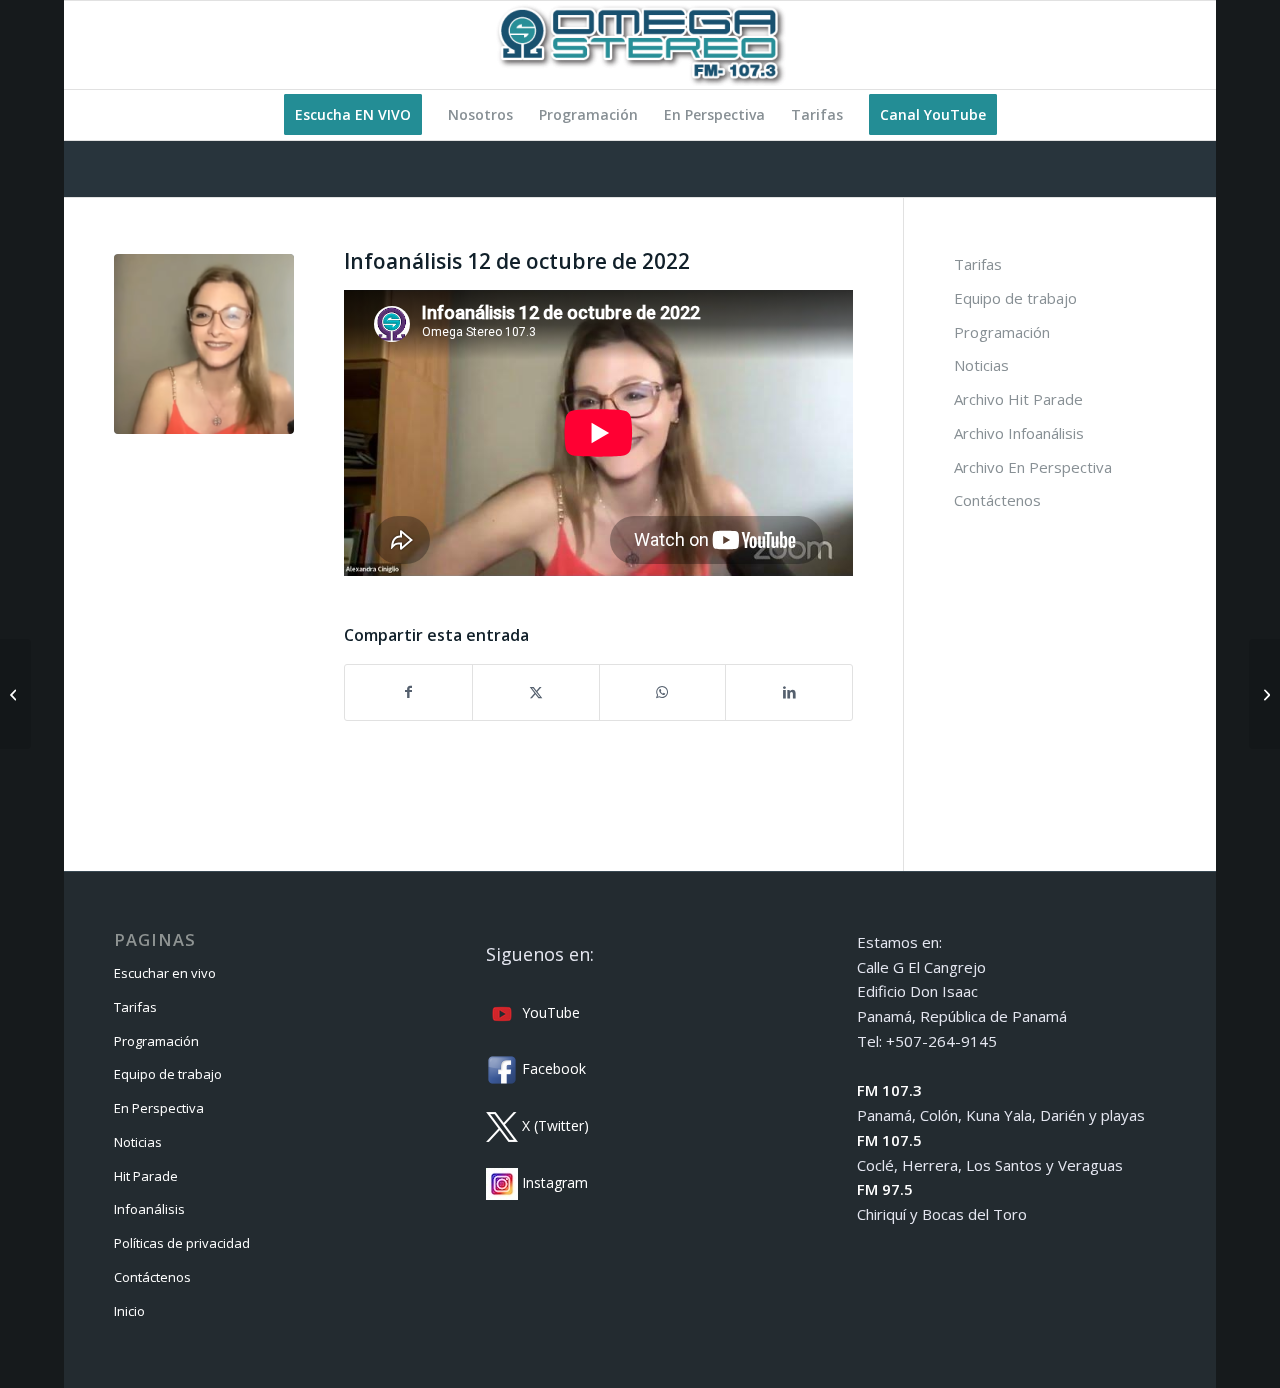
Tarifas (978, 264)
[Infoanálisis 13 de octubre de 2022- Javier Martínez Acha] (1264, 694)
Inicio (129, 1311)
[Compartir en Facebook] (408, 692)
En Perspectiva (159, 1108)
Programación (1002, 332)
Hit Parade (146, 1176)
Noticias (981, 365)
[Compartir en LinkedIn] (789, 692)
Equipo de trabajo (1015, 298)
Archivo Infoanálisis (1019, 433)
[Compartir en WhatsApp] (663, 692)
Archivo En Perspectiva (1033, 467)
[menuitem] (353, 115)
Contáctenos (997, 500)
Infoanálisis (149, 1209)
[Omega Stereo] (640, 45)
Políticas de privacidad (182, 1243)
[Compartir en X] (536, 692)
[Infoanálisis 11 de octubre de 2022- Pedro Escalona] (15, 694)
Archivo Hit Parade (1018, 399)
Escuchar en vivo (165, 973)
